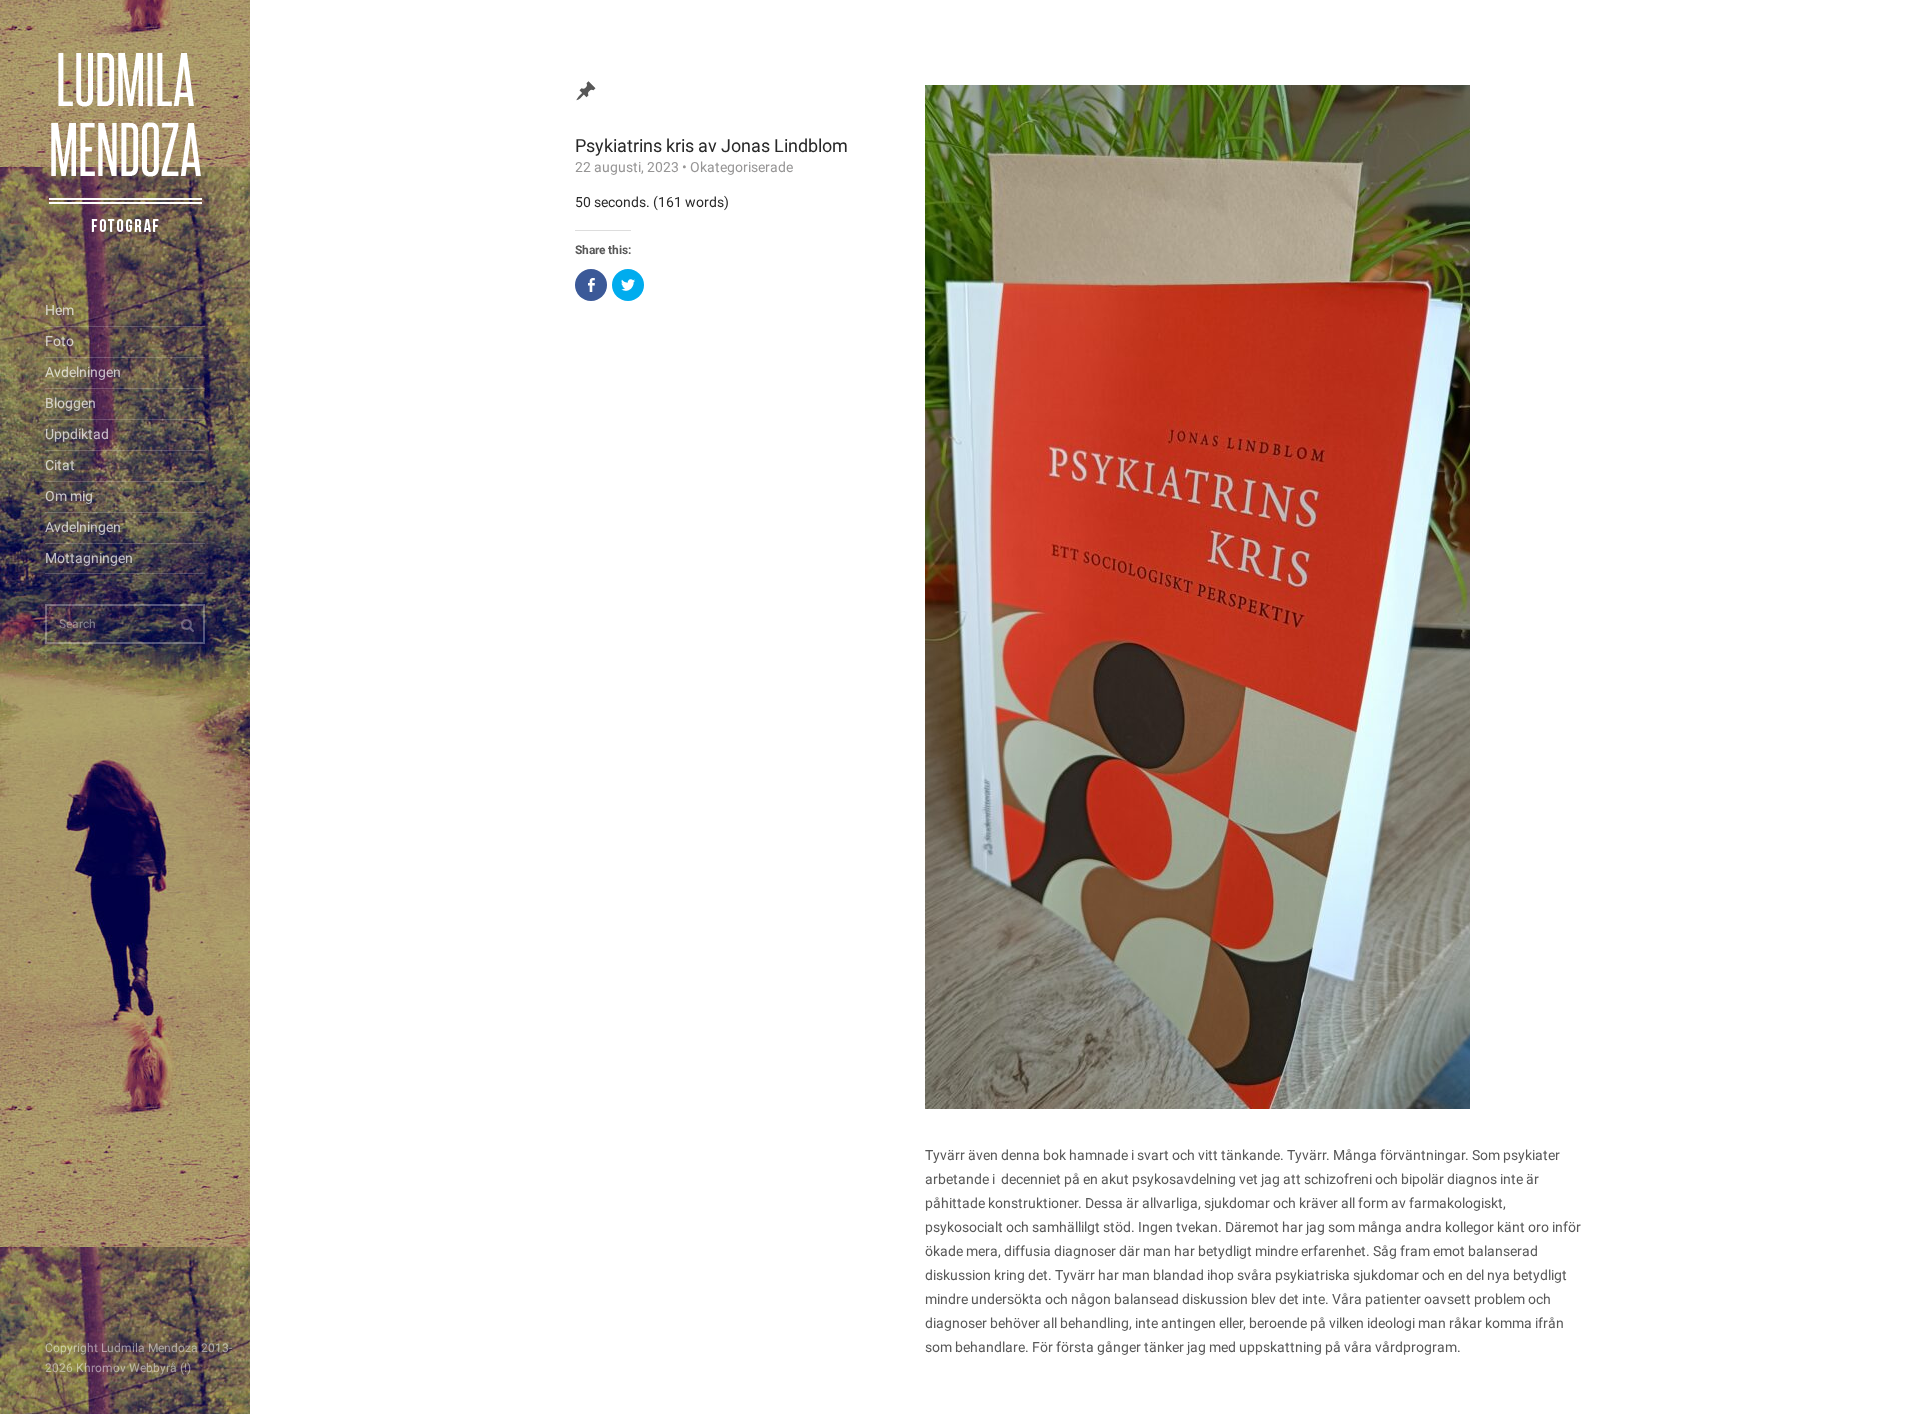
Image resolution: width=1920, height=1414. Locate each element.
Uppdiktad (77, 434)
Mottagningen (89, 558)
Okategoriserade (741, 167)
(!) (185, 1368)
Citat (60, 465)
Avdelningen (83, 372)
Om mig (69, 496)
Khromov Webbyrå (126, 1368)
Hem (59, 310)
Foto (59, 341)
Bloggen (70, 403)
